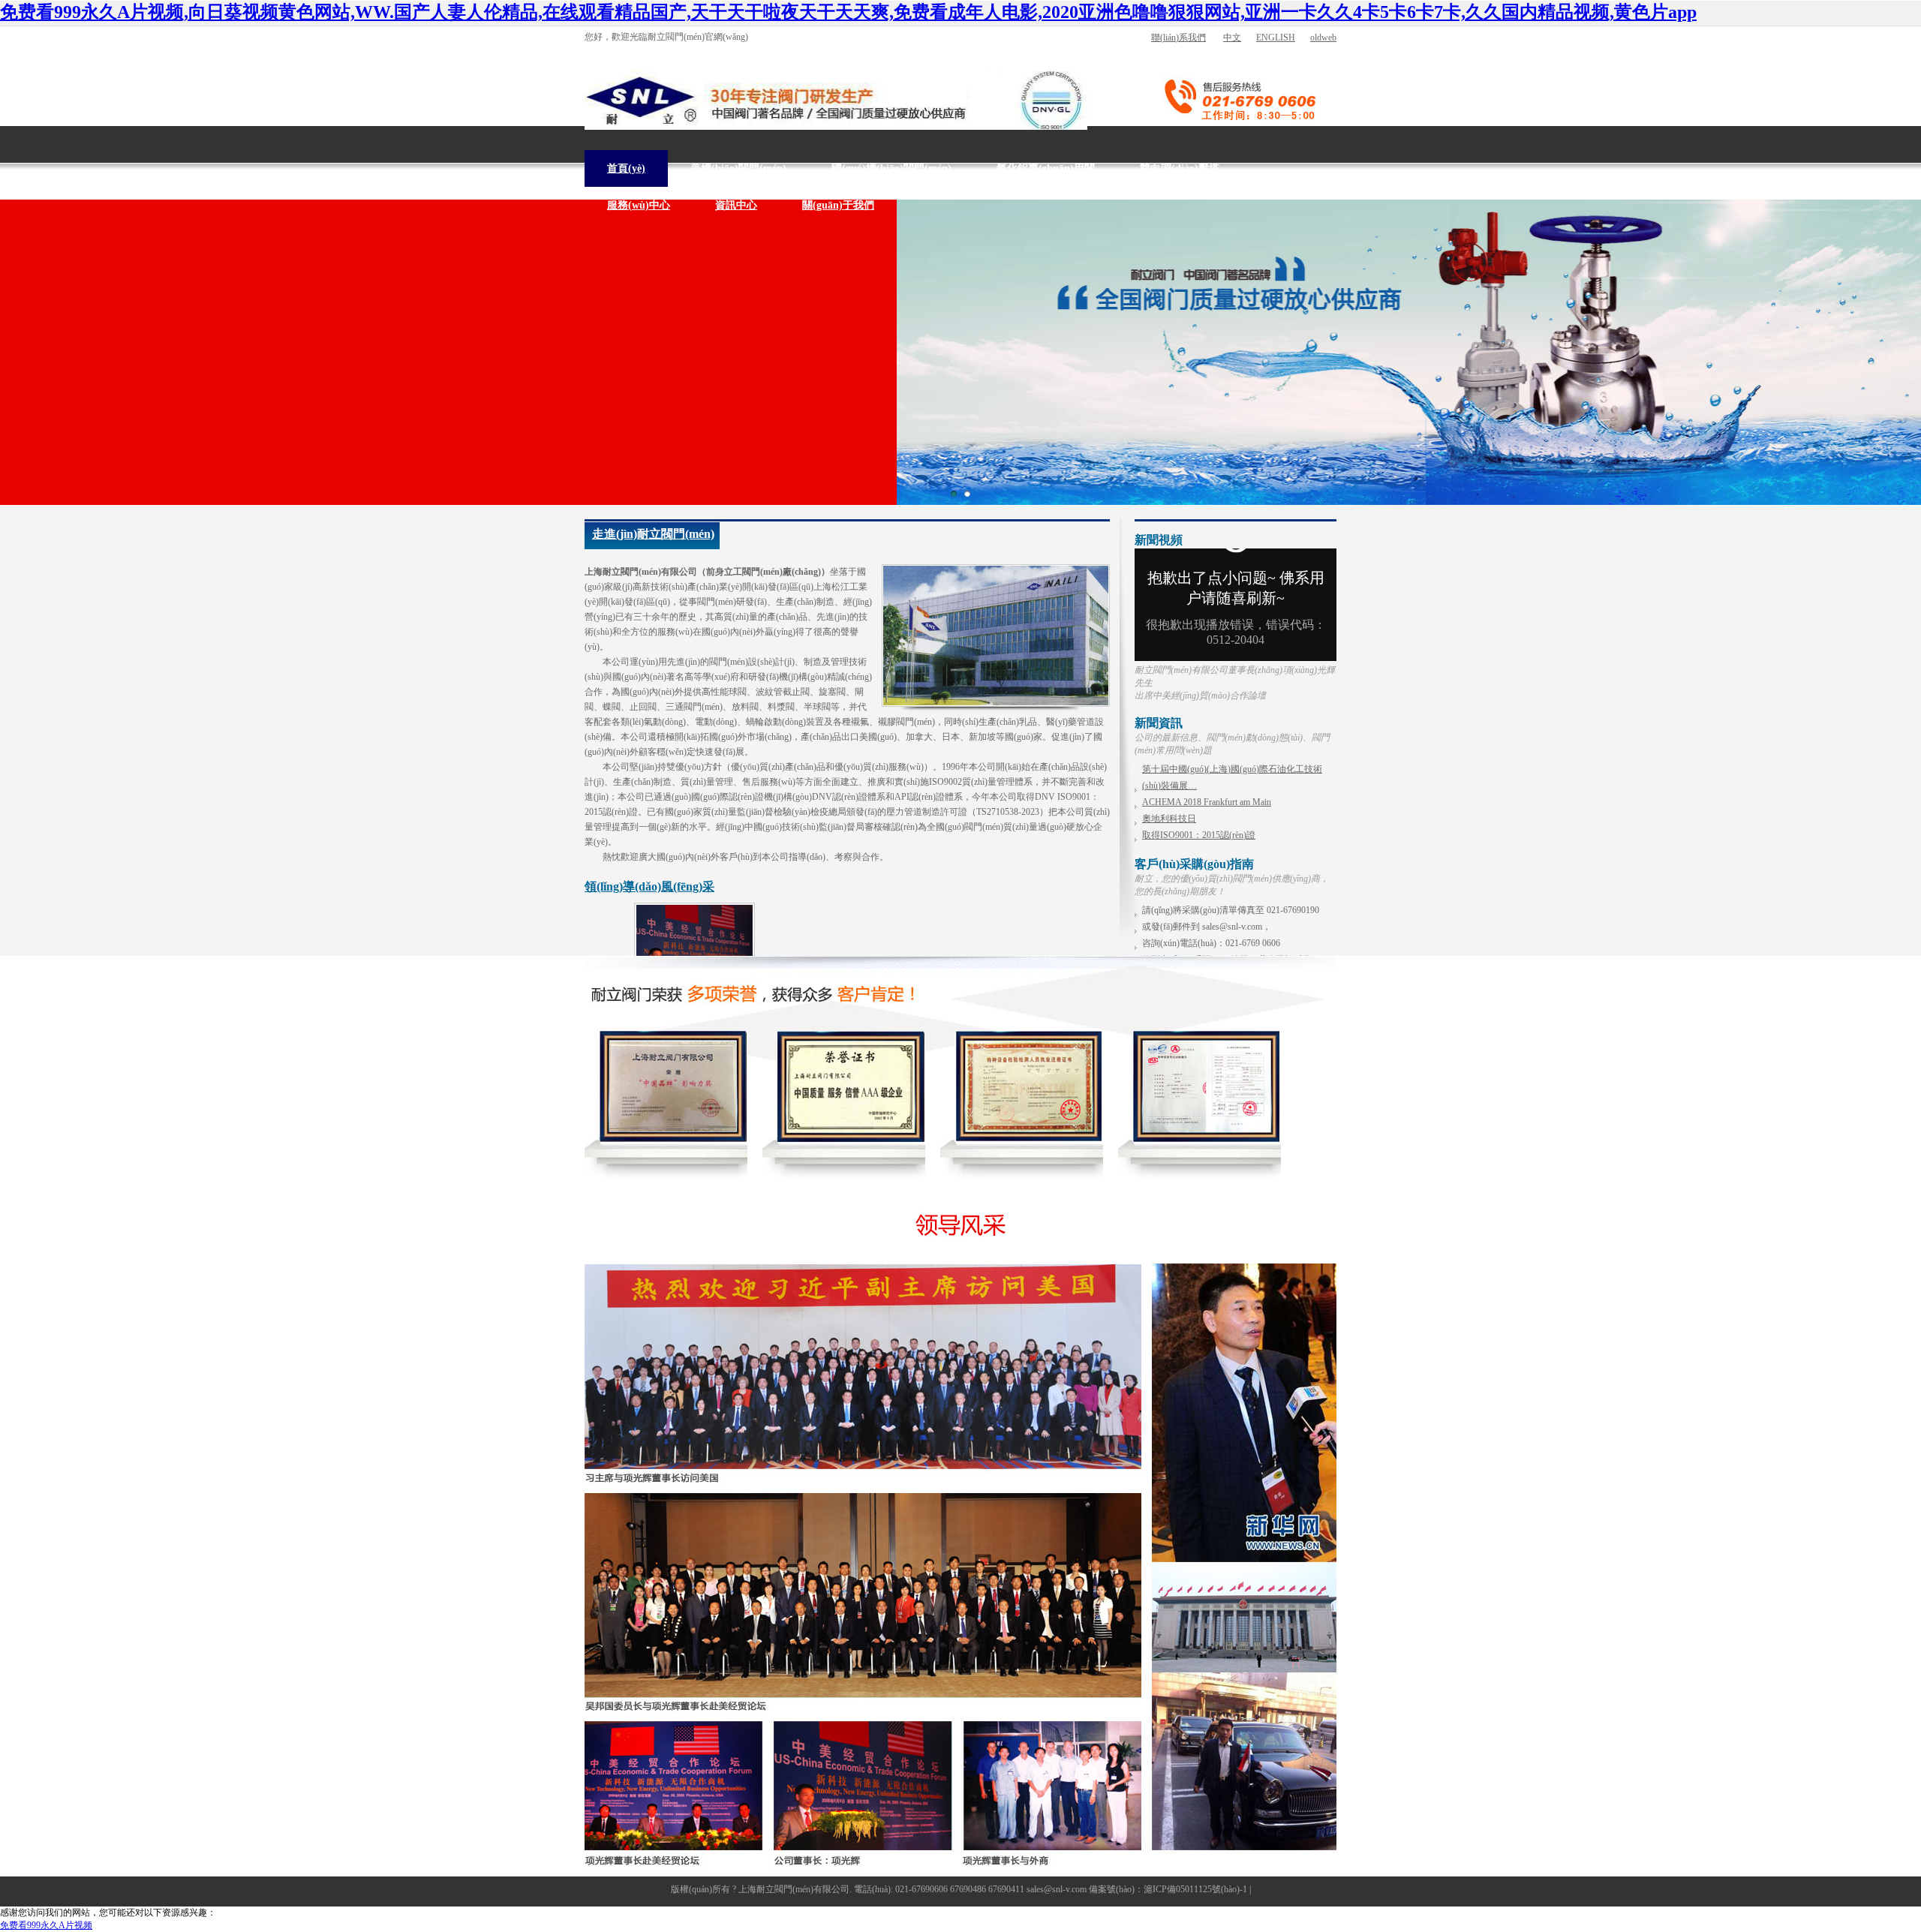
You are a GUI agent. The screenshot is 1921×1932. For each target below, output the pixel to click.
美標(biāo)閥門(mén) (738, 168)
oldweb (1323, 38)
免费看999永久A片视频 (46, 1925)
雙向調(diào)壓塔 (1180, 168)
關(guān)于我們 (838, 205)
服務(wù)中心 (639, 205)
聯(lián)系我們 (1178, 38)
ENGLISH (1276, 38)
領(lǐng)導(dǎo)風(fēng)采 (649, 886)
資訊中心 (736, 205)
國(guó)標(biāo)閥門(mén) (891, 168)
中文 (1232, 38)
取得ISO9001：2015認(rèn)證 (1199, 835)
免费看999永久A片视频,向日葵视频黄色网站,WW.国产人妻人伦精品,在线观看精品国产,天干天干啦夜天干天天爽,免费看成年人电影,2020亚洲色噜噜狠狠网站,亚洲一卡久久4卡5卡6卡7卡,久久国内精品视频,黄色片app (848, 12)
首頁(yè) (626, 168)
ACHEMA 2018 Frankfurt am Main (1207, 802)
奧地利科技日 (1169, 819)
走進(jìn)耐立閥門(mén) (653, 534)
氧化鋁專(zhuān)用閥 (1046, 168)
